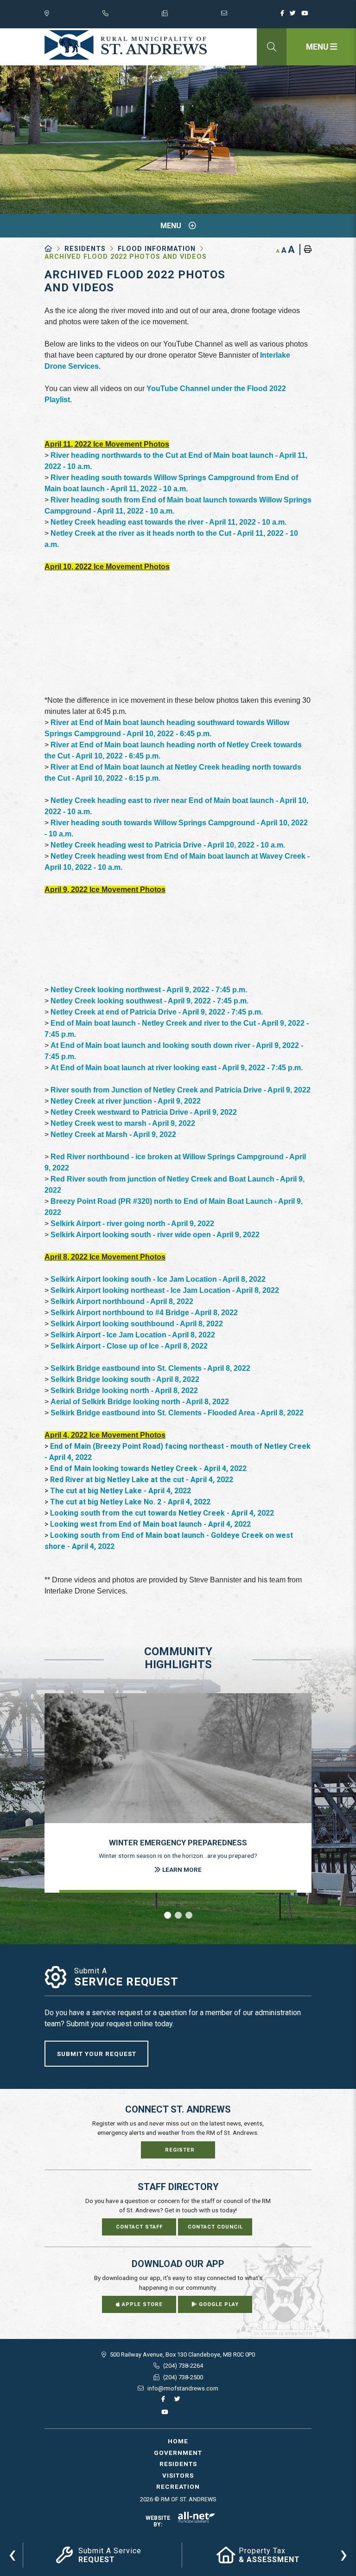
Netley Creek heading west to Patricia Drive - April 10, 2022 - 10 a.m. (168, 845)
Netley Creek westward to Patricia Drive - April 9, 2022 (144, 1112)
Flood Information (157, 249)
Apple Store (141, 2304)
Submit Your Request (97, 2054)
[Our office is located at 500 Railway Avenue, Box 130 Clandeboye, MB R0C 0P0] (73, 15)
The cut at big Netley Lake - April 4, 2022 (121, 1491)
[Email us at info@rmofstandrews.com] (251, 15)
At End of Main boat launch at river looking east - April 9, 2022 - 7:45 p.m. (177, 1068)
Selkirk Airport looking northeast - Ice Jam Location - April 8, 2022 (165, 1290)
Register (180, 2150)
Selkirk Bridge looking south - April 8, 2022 (125, 1379)
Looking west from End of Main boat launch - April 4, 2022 (150, 1524)
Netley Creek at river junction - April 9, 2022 (126, 1101)
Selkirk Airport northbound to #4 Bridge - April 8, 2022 (144, 1313)
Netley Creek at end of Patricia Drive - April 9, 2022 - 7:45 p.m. (157, 1012)
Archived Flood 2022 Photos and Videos (126, 257)
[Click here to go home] (54, 249)
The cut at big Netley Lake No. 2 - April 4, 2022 (130, 1502)
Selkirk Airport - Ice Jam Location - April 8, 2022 (133, 1335)
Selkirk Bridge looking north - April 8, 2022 (124, 1391)
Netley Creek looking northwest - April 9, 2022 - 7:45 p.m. (149, 990)
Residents (85, 249)
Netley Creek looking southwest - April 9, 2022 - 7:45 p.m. (150, 1001)
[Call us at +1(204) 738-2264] (132, 15)
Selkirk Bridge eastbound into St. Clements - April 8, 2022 (150, 1368)
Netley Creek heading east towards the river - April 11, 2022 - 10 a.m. (168, 522)
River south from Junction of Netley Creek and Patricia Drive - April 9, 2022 (181, 1090)
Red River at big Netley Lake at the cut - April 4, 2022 (142, 1480)
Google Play (218, 2304)
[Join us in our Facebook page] (284, 16)
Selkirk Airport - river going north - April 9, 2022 (132, 1224)
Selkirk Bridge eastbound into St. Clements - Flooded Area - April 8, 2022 (177, 1413)
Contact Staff (139, 2227)
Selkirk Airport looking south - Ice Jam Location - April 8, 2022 (158, 1279)
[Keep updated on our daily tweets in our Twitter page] (295, 16)
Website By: (158, 2521)
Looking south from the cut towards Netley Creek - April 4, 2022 (162, 1513)
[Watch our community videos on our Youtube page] (306, 16)
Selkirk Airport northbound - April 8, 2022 (122, 1301)
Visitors (178, 2475)
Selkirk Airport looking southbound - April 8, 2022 (137, 1324)
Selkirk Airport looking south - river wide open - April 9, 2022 (155, 1235)
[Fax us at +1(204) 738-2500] (191, 15)
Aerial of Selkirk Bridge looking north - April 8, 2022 (140, 1402)
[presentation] (12, 2554)
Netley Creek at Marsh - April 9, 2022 (113, 1134)
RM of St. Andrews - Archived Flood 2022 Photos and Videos (126, 45)
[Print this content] (305, 250)
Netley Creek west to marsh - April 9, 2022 (123, 1123)
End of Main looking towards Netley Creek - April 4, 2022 (148, 1468)
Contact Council (215, 2227)
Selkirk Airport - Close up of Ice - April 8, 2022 (129, 1346)
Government (178, 2453)
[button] (168, 1915)
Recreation (178, 2486)
